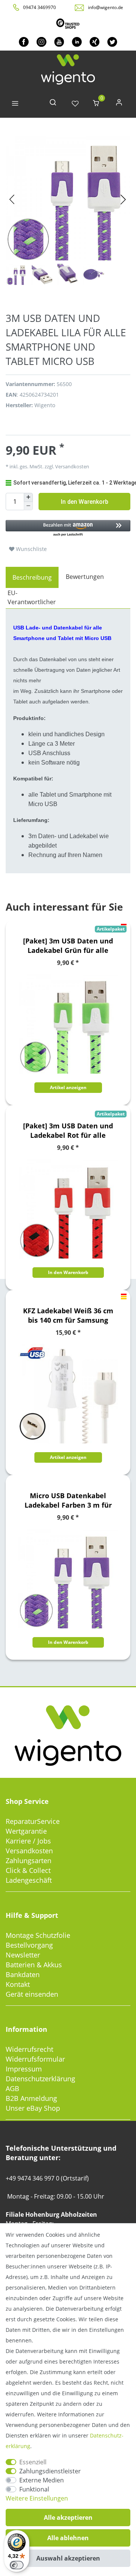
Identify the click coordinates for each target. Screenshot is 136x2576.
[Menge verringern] (28, 506)
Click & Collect (28, 1870)
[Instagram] (41, 42)
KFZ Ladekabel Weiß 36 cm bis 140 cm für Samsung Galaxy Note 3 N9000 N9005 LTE (68, 1316)
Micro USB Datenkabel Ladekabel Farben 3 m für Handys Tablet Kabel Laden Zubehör (68, 1500)
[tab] (32, 577)
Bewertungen (85, 577)
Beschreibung (32, 577)
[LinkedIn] (77, 42)
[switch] (17, 2565)
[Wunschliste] (75, 104)
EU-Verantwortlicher (32, 597)
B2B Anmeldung (31, 2098)
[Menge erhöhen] (28, 497)
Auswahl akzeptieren (68, 2558)
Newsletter (23, 1955)
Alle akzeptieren (68, 2518)
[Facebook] (24, 42)
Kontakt (18, 1984)
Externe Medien (42, 2480)
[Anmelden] (119, 104)
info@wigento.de (106, 7)
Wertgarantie (26, 1831)
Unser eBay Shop (33, 2108)
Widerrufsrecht (29, 2049)
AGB (12, 2088)
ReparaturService (33, 1821)
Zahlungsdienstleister (50, 2471)
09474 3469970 (39, 7)
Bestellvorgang (29, 1945)
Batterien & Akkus (34, 1965)
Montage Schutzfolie (38, 1935)
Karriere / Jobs (28, 1841)
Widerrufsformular (35, 2059)
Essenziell (33, 2462)
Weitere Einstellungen (37, 2498)
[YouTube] (59, 42)
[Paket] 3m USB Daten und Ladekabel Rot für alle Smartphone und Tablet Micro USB (68, 1131)
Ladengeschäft (29, 1880)
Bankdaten (23, 1974)
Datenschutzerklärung (40, 2079)
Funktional (34, 2489)
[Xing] (95, 42)
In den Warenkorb (85, 502)
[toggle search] (53, 104)
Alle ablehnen (68, 2538)
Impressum (24, 2069)
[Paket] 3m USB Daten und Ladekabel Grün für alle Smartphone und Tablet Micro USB (68, 946)
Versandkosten (29, 1851)
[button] (68, 529)
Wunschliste (31, 549)
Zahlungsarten (29, 1860)
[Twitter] (112, 42)
